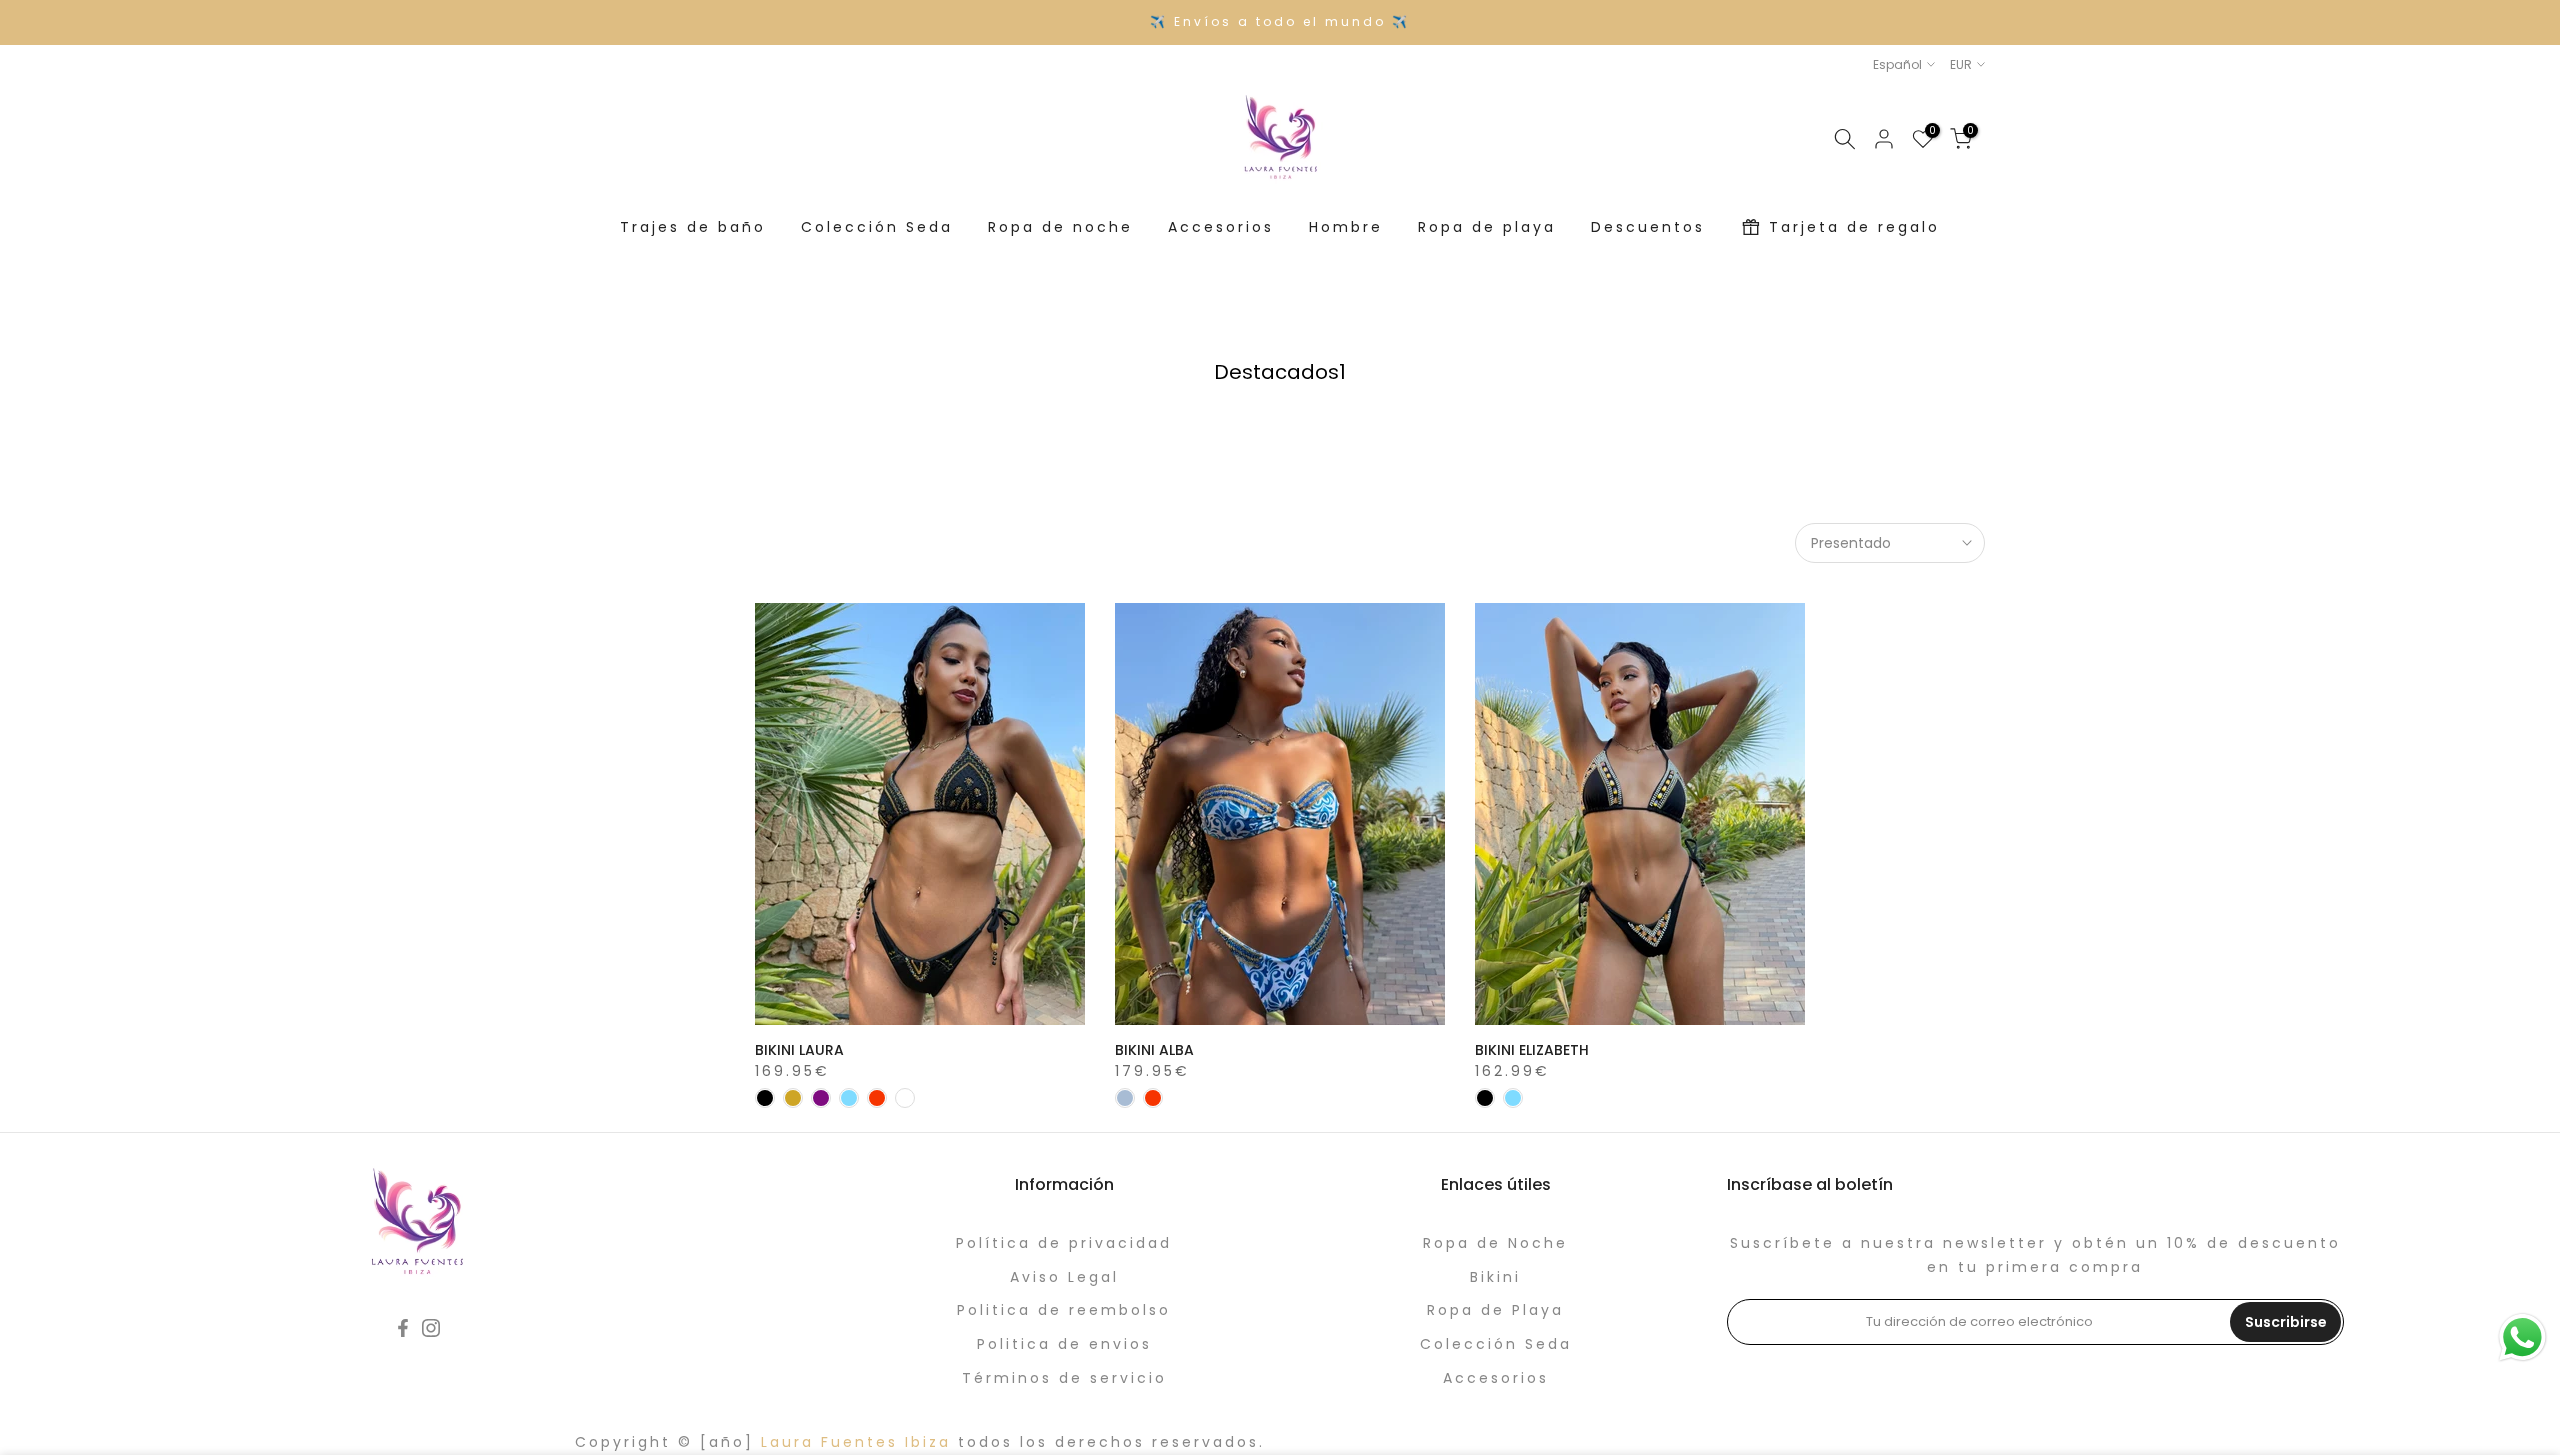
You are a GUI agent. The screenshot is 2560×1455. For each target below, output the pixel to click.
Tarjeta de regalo (1854, 227)
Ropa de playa (1487, 227)
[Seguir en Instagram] (431, 1328)
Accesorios (1221, 227)
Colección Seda (877, 227)
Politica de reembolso (1064, 1310)
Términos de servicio (1064, 1378)
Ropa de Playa (1495, 1310)
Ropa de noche (1060, 227)
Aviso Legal (1064, 1277)
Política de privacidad (1064, 1243)
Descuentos (1648, 227)
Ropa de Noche (1495, 1243)
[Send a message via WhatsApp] (2522, 1337)
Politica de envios (1064, 1344)
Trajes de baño (693, 227)
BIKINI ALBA (1154, 1050)
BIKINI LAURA (799, 1050)
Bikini (1495, 1277)
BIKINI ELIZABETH (1532, 1050)
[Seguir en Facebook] (403, 1328)
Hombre (1346, 227)
